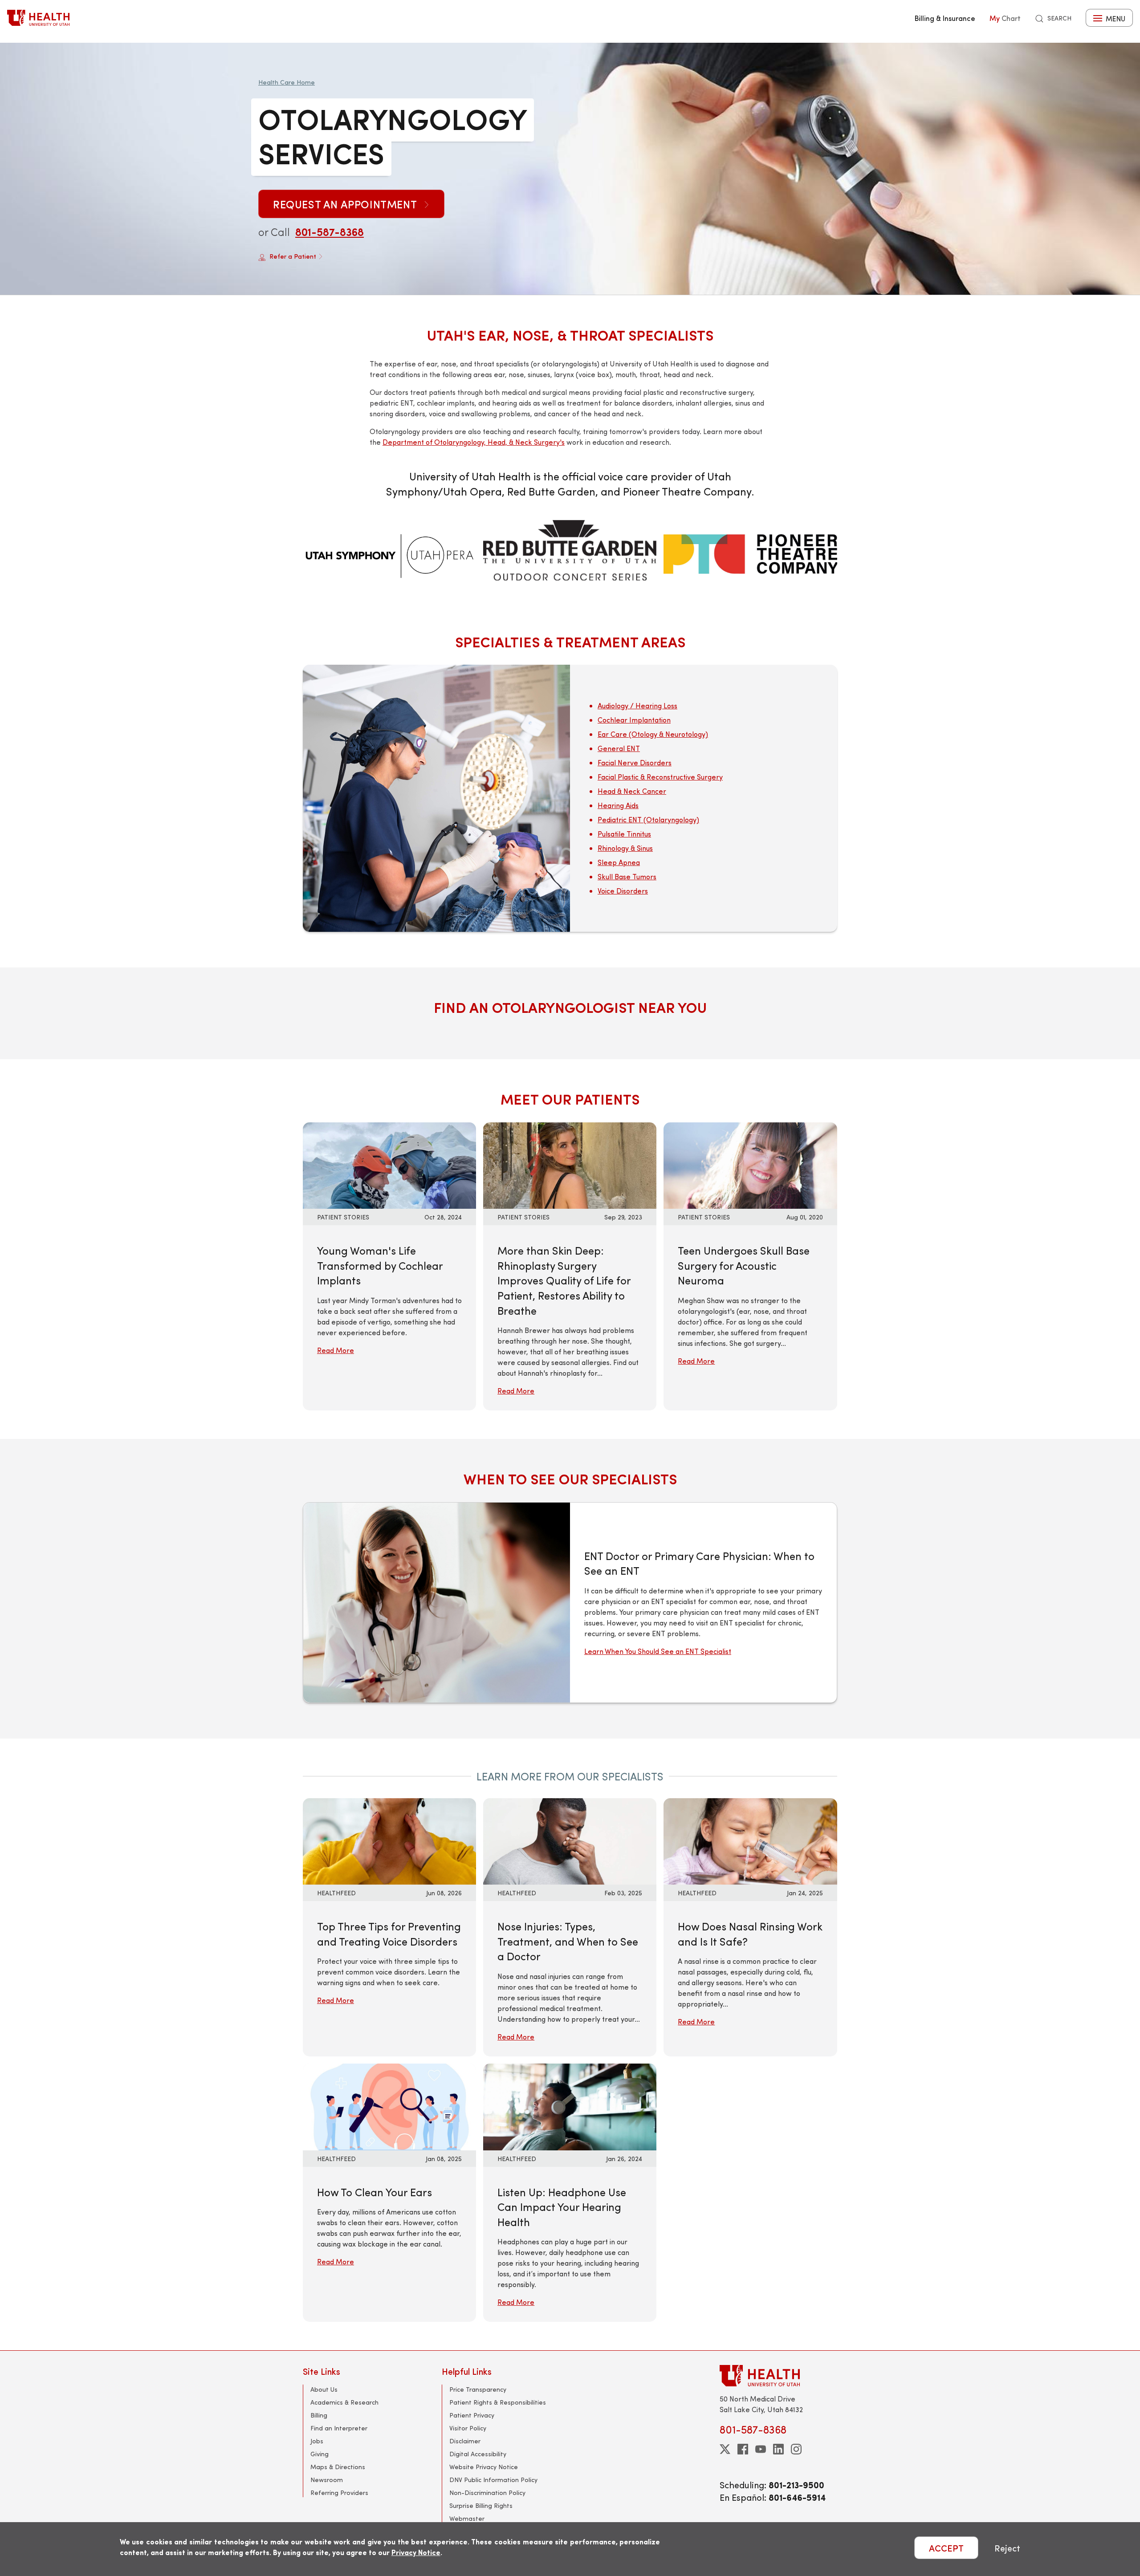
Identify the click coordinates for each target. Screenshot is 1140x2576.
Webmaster (467, 2518)
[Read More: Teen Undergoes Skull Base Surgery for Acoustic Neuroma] (750, 1164)
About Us (324, 2389)
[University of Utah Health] (38, 18)
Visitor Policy (468, 2428)
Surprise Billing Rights (481, 2505)
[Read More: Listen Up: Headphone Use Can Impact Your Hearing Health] (570, 2106)
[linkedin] (778, 2449)
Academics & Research (344, 2402)
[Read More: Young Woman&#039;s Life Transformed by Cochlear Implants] (389, 1164)
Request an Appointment (346, 204)
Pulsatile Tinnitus (624, 834)
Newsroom (327, 2480)
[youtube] (761, 2449)
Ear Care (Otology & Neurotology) (653, 734)
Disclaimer (465, 2441)
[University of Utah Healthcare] (778, 2375)
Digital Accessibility (478, 2454)
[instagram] (796, 2449)
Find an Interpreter (339, 2428)
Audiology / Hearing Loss (637, 705)
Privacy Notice (416, 2552)
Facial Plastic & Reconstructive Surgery (660, 777)
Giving (320, 2454)
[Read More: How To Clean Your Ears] (389, 2106)
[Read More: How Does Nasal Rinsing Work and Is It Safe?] (750, 1840)
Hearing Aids (618, 805)
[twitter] (725, 2449)
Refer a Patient (293, 256)
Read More (336, 1350)
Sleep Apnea (619, 862)
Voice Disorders (623, 891)
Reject (1007, 2548)
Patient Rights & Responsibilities (498, 2402)
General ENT (619, 748)
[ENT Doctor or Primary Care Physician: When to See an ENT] (437, 1603)
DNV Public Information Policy (493, 2480)
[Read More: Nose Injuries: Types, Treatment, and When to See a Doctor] (570, 1840)
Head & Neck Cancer (632, 791)
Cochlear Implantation (634, 720)
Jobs (317, 2441)
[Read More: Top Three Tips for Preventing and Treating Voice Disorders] (389, 1840)
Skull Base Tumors (627, 876)
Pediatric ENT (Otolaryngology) (648, 819)
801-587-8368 (330, 232)
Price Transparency (478, 2389)
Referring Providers (339, 2493)
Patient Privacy (472, 2415)
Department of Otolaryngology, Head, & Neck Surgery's (474, 442)
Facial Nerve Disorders (635, 762)
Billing (319, 2415)
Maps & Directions (338, 2467)
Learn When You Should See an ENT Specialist (658, 1651)
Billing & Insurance (945, 18)
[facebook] (743, 2449)
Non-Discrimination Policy (487, 2493)
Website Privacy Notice (484, 2467)
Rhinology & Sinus (625, 848)
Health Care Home (287, 82)
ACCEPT (946, 2548)
